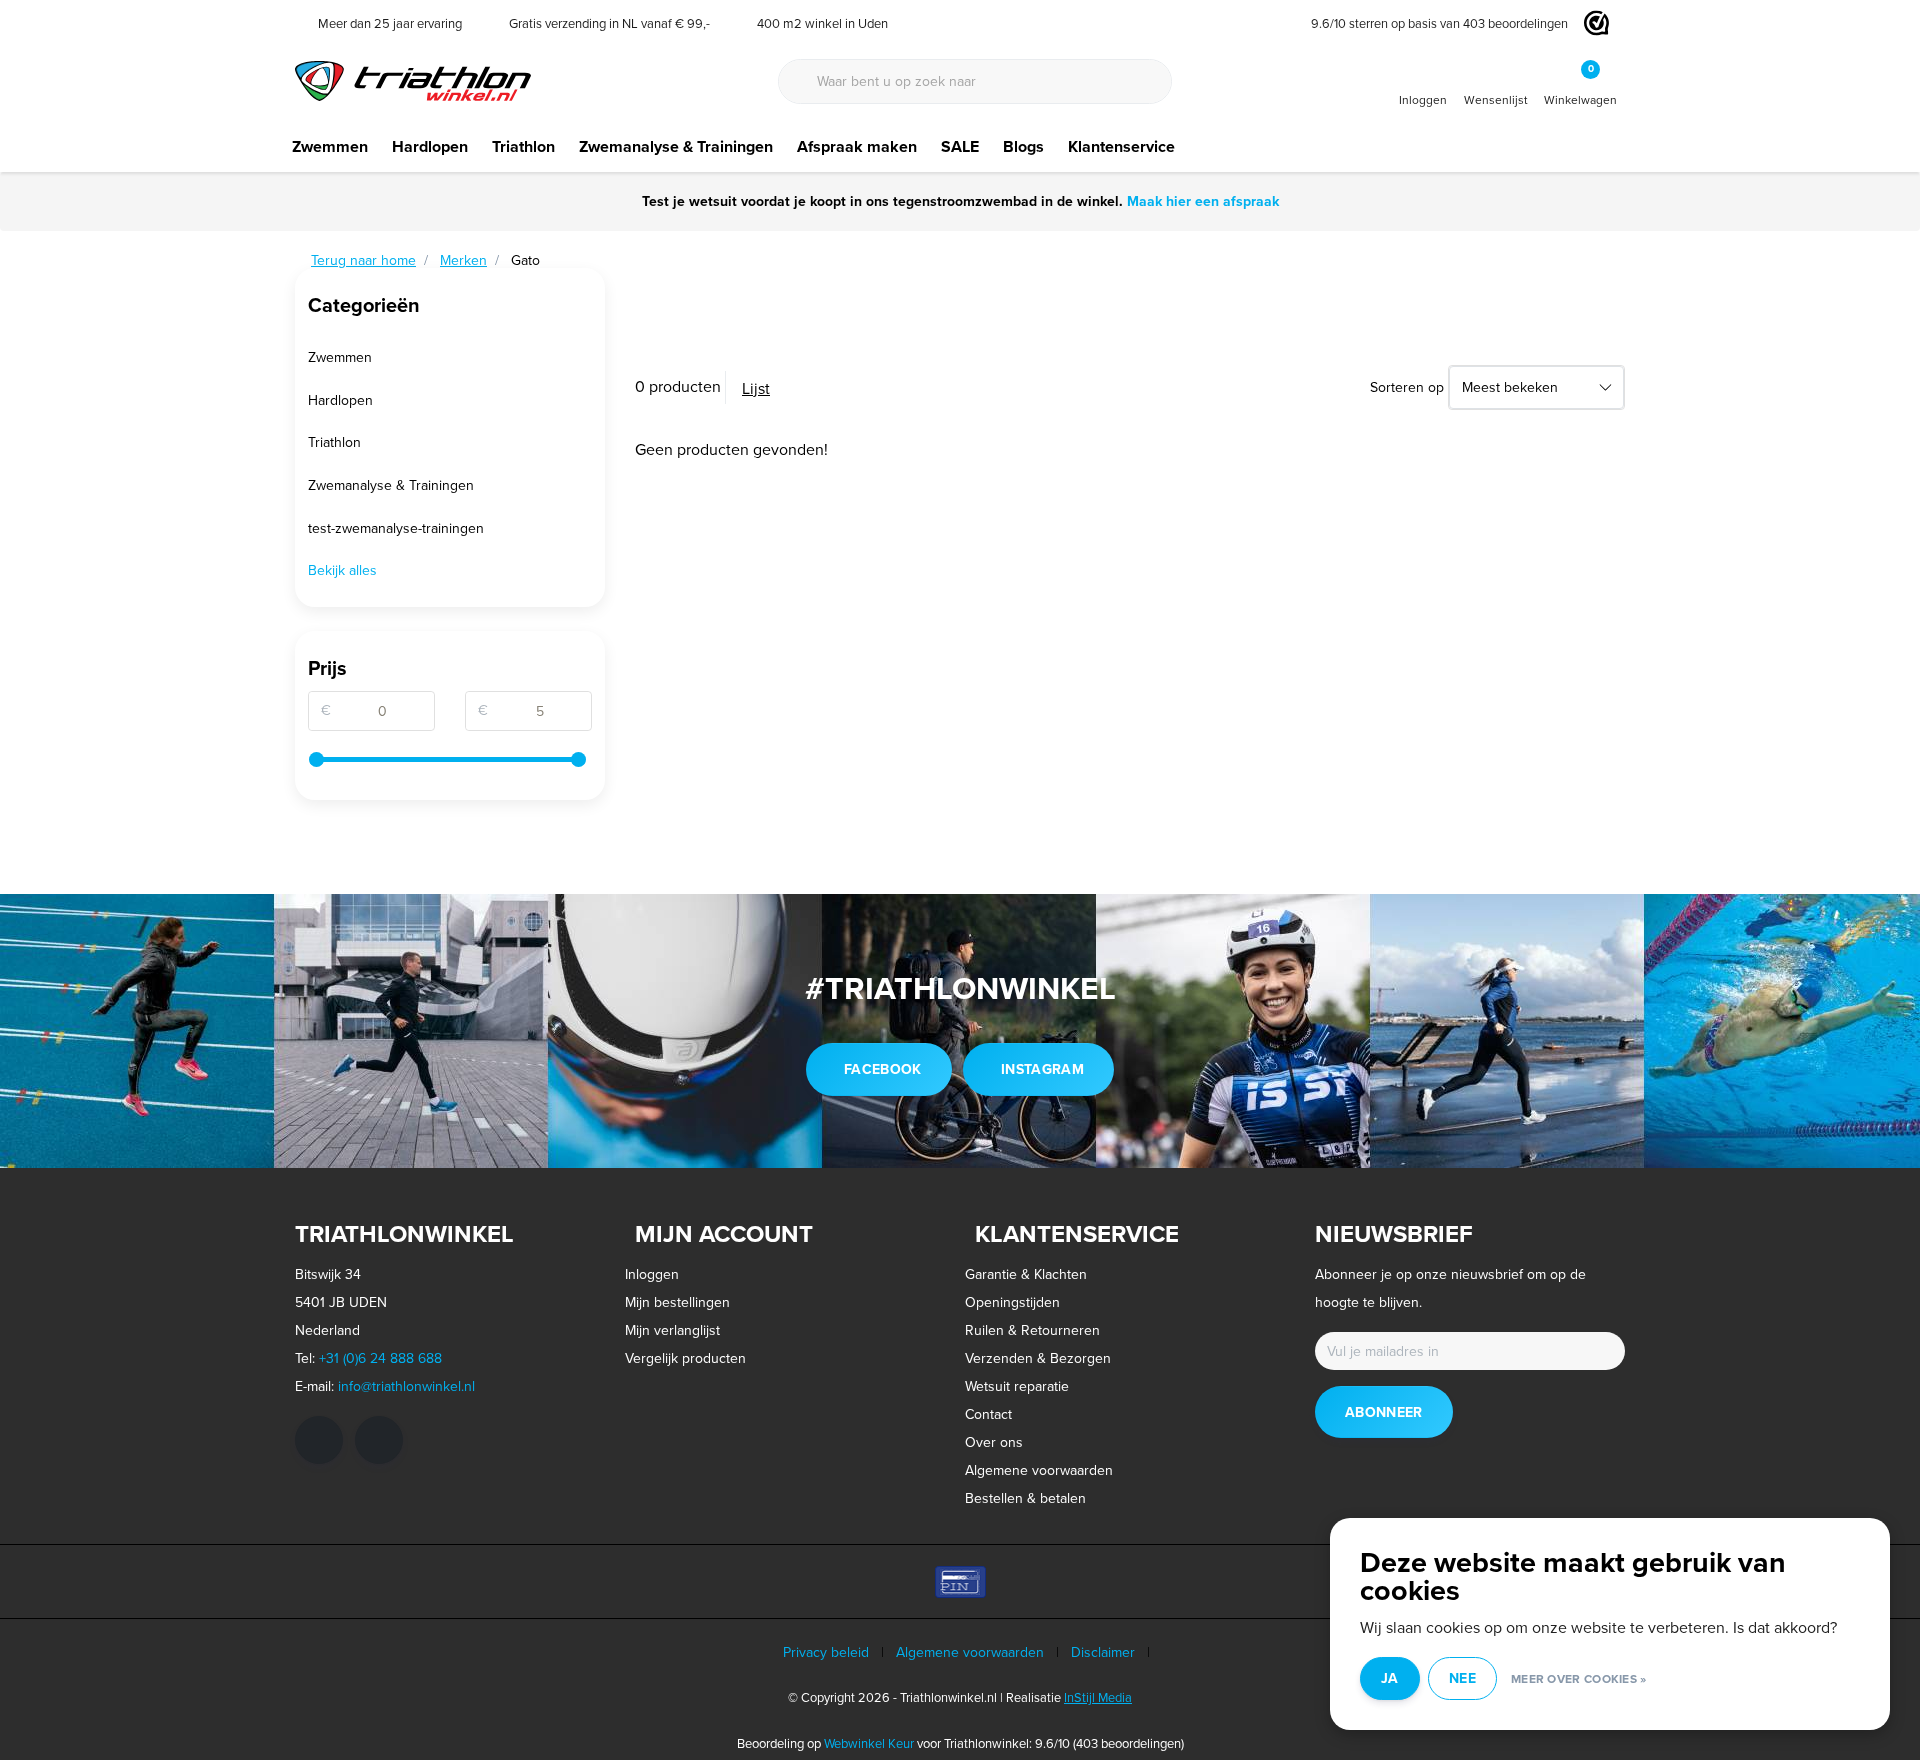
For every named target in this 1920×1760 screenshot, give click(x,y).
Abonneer (1384, 1412)
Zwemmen (330, 146)
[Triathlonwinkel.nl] (413, 79)
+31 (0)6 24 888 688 (380, 1358)
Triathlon (523, 146)
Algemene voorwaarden (970, 1652)
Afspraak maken (857, 146)
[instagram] (379, 1440)
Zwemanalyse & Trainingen (676, 146)
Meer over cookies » (1579, 1678)
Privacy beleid (826, 1652)
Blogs (1023, 146)
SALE (960, 146)
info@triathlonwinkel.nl (406, 1386)
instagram (1042, 1069)
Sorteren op (1407, 387)
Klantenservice (1121, 146)
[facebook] (319, 1440)
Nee (1462, 1678)
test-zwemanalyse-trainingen (396, 528)
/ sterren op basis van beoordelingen (1439, 23)
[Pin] (960, 1581)
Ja (1390, 1678)
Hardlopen (430, 146)
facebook (883, 1069)
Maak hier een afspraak (1203, 201)
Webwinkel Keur (869, 1743)
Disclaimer (1103, 1652)
